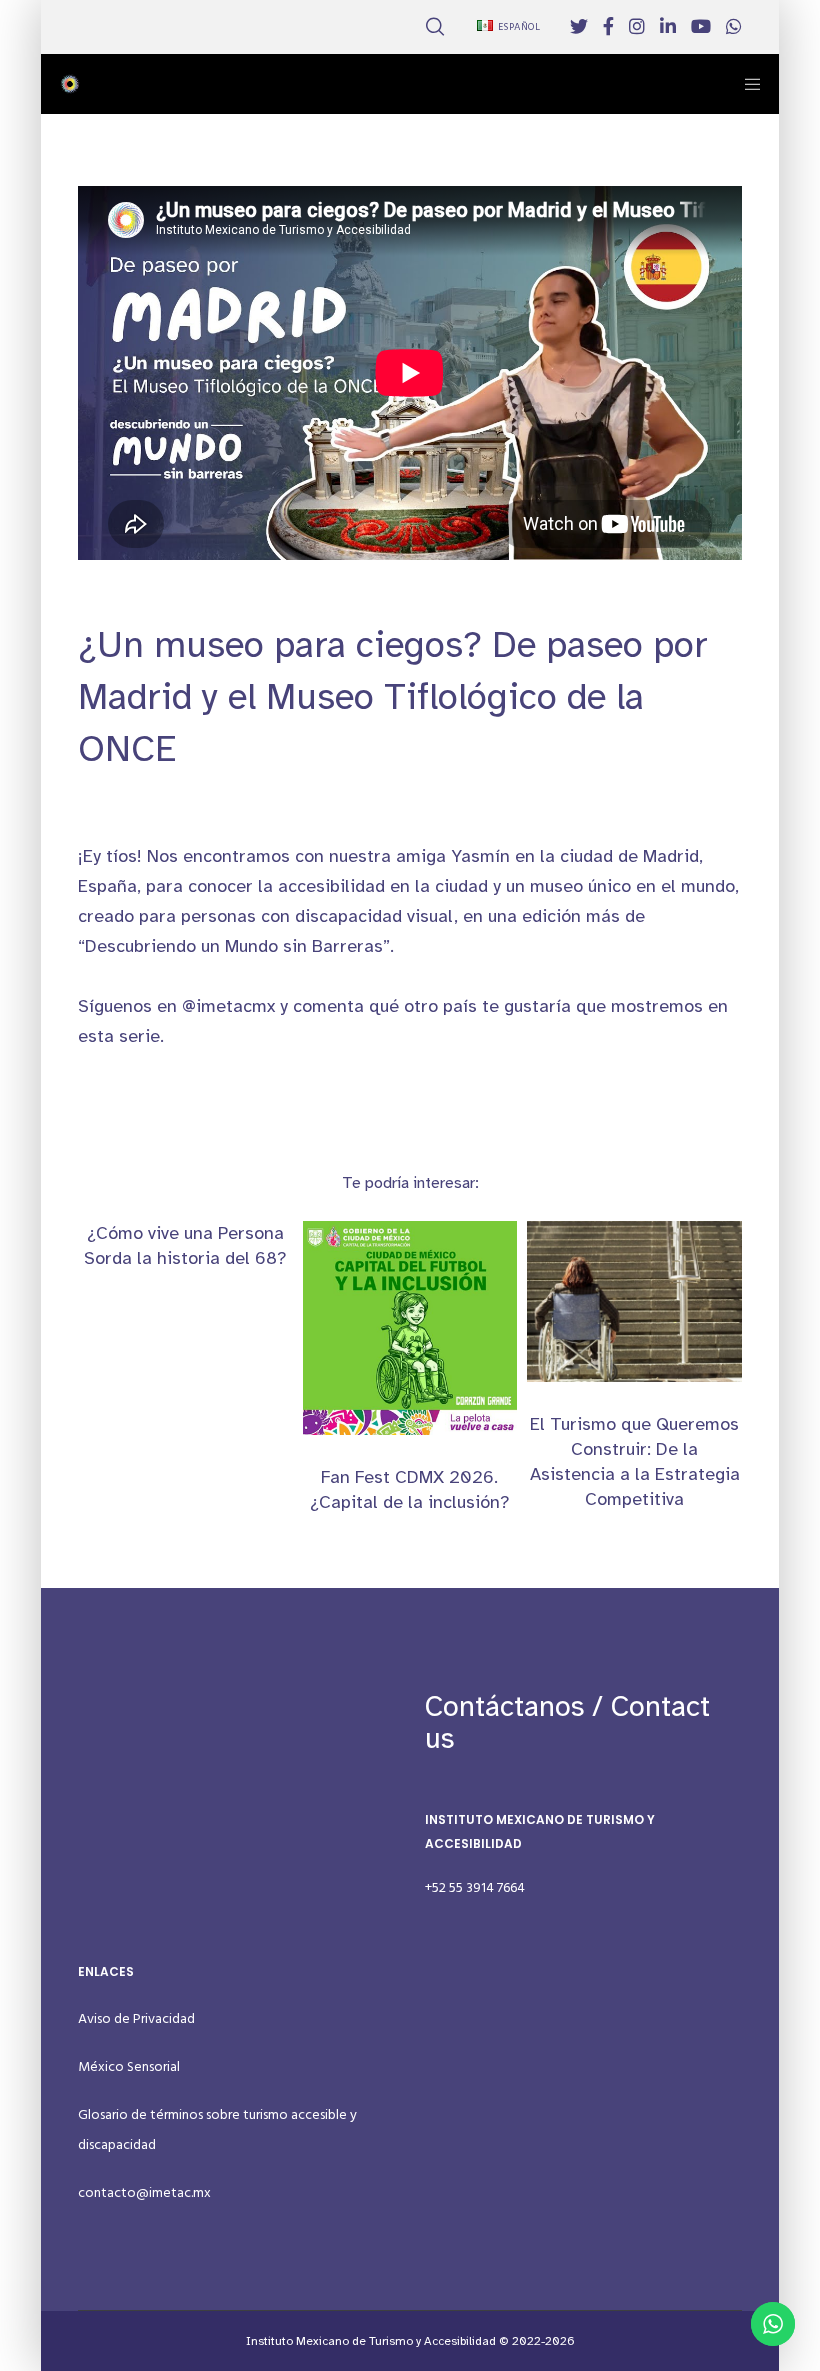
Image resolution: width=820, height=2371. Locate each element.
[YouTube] (701, 26)
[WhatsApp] (734, 26)
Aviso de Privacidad (136, 2018)
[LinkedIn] (668, 26)
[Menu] (746, 84)
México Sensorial (129, 2066)
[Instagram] (637, 26)
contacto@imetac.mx (144, 2192)
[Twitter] (579, 26)
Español (519, 27)
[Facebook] (608, 26)
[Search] (435, 27)
